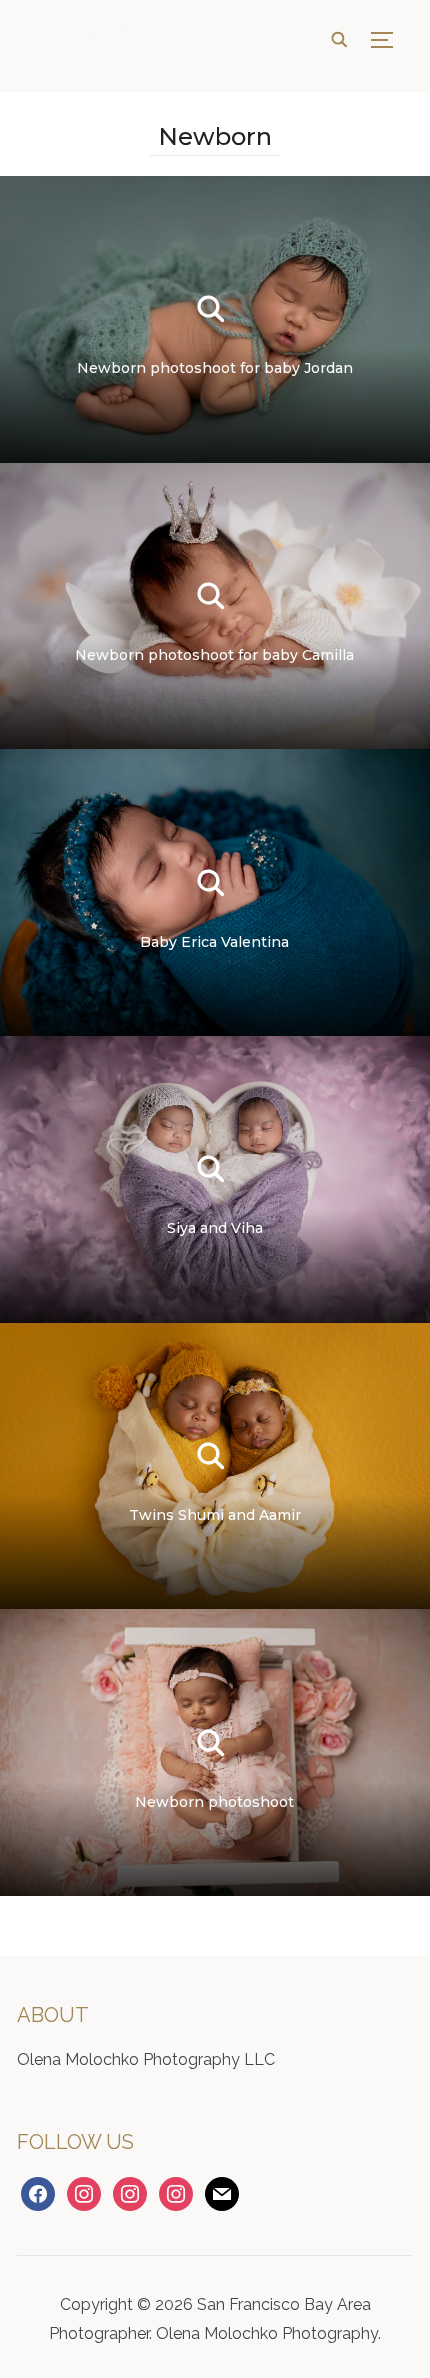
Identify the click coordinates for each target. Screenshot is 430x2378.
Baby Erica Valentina (214, 942)
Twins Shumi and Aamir (215, 1515)
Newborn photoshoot (214, 1802)
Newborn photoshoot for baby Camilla (214, 655)
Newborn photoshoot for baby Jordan (215, 368)
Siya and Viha (215, 1228)
